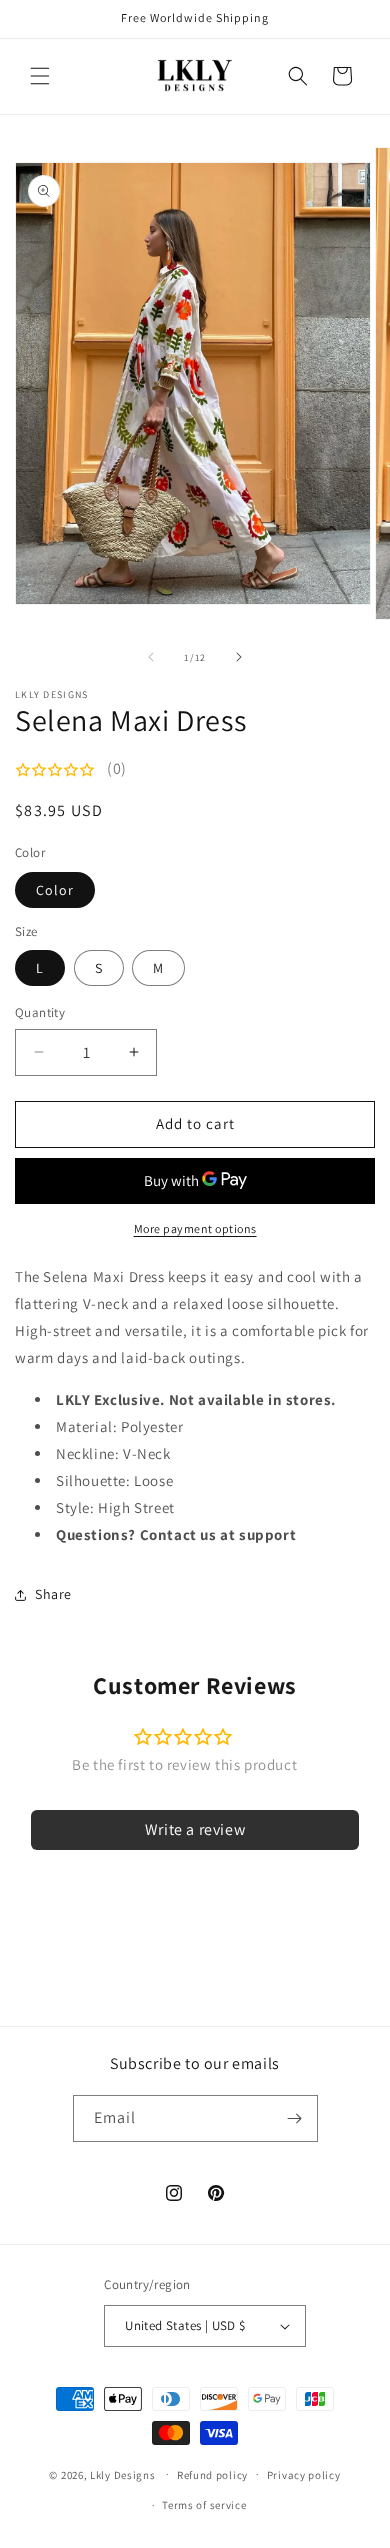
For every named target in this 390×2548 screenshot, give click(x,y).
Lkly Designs (122, 2474)
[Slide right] (239, 657)
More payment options (195, 1228)
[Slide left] (151, 657)
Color (55, 890)
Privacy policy (304, 2475)
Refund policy (212, 2475)
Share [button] (53, 1594)
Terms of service (204, 2505)
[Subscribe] (295, 2118)
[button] (40, 76)
